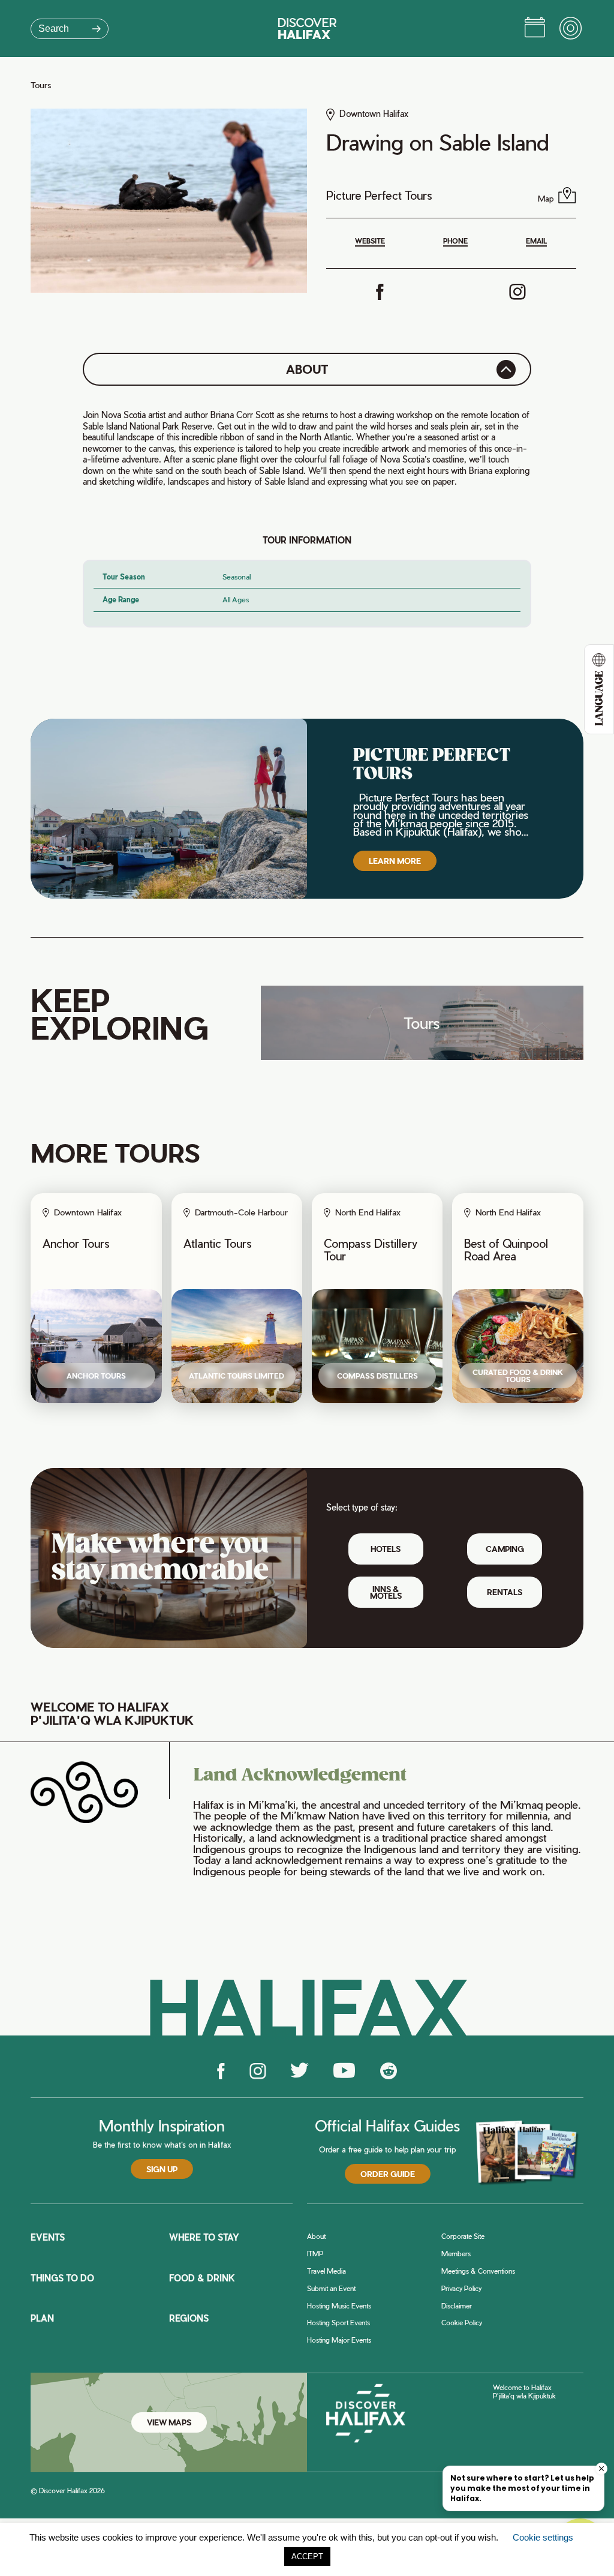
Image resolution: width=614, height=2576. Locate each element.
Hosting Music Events (339, 2306)
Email (536, 241)
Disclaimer (457, 2306)
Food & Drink (202, 2278)
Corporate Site (463, 2236)
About (316, 2236)
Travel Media (326, 2271)
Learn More (395, 861)
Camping (505, 1549)
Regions (189, 2318)
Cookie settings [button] (543, 2537)
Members (456, 2254)
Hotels (386, 1549)
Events (48, 2237)
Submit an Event (331, 2288)
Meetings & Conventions (478, 2271)
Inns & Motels (386, 1592)
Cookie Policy (462, 2323)
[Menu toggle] (571, 29)
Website (370, 241)
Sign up (162, 2169)
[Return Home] (307, 28)
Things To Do (62, 2278)
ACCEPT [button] (307, 2557)
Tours (41, 85)
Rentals (505, 1592)
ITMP (315, 2254)
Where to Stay (204, 2237)
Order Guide (388, 2174)
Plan (42, 2318)
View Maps (169, 2422)
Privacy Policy (461, 2288)
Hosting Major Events (339, 2340)
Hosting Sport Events (338, 2323)
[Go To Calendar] (535, 29)
